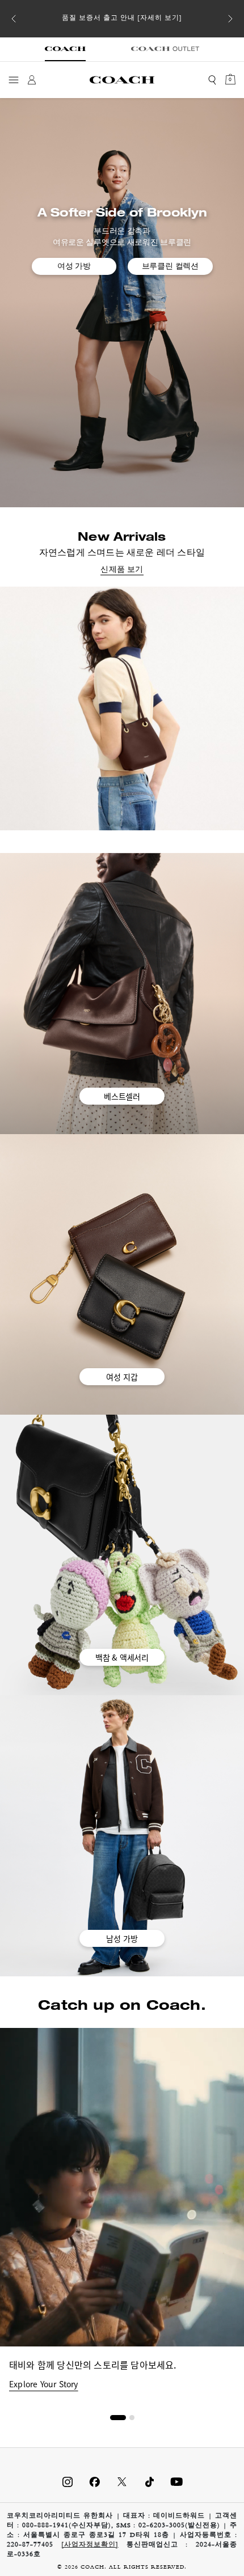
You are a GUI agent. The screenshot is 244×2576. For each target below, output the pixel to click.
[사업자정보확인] (90, 2545)
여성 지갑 (122, 1377)
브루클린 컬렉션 (170, 266)
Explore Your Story (44, 2384)
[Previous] (14, 19)
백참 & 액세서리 (122, 1657)
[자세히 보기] (160, 19)
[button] (118, 2418)
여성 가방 (74, 266)
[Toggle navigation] (14, 80)
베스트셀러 (122, 1096)
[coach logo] (122, 80)
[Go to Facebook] (95, 2482)
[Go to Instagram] (68, 2482)
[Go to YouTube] (176, 2482)
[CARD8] (122, 708)
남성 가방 (122, 1938)
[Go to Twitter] (122, 2482)
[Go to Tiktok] (149, 2482)
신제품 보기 (122, 570)
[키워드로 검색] (212, 80)
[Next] (230, 19)
